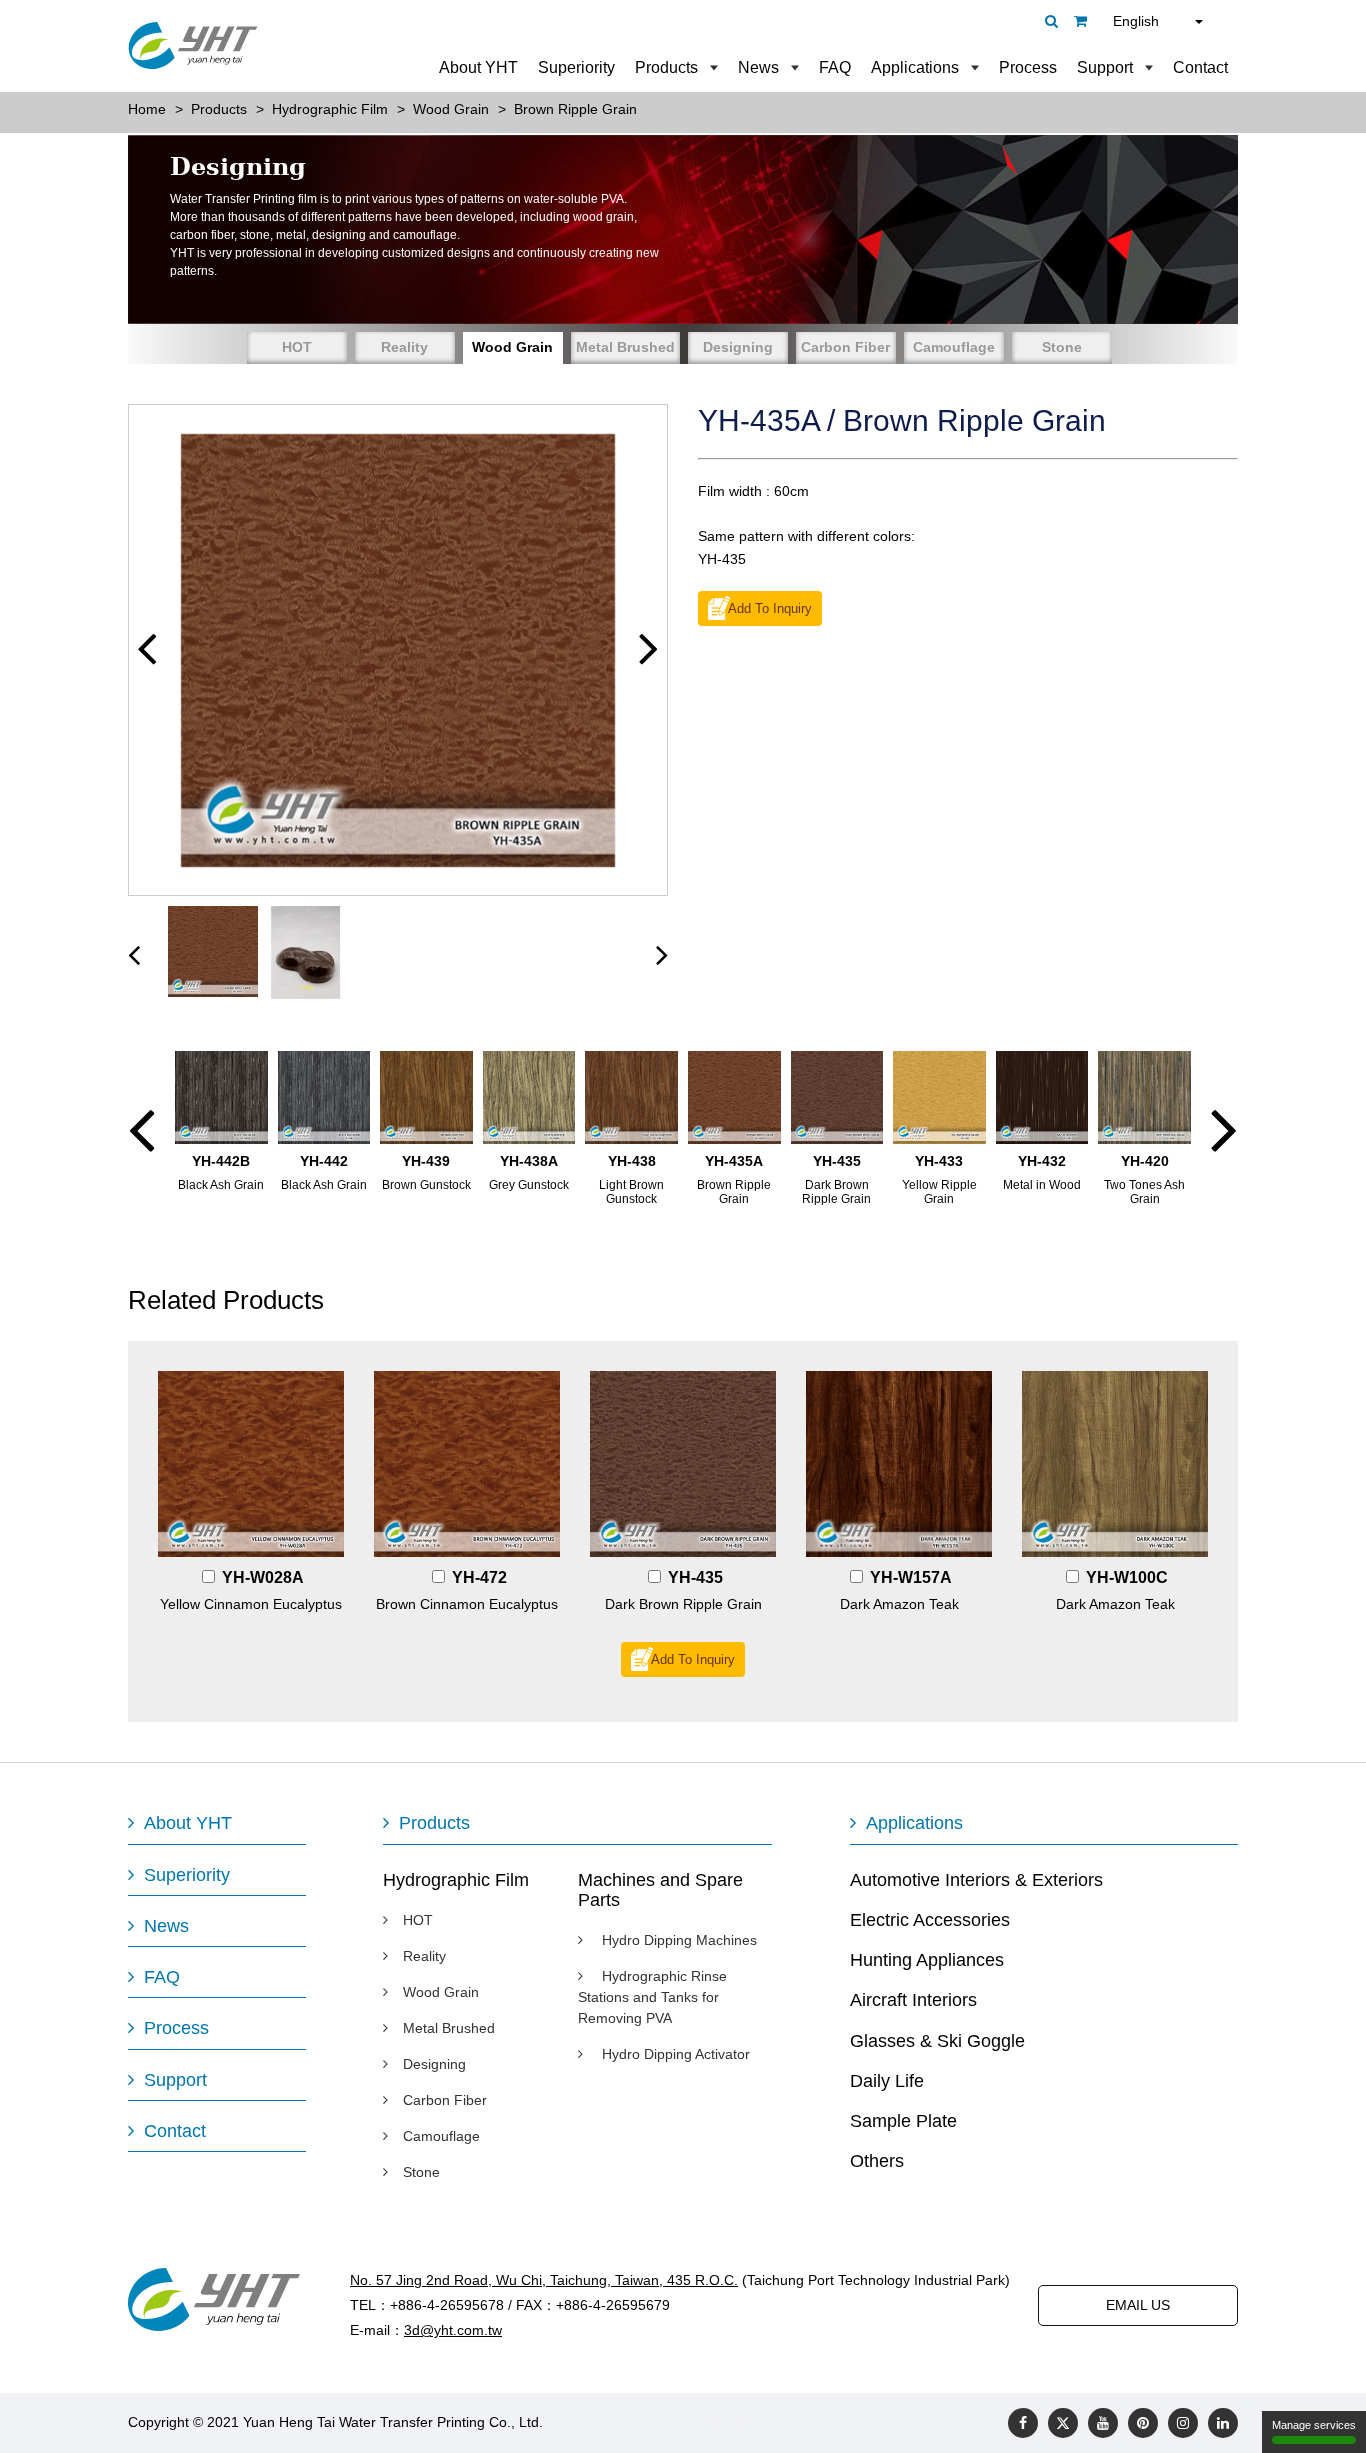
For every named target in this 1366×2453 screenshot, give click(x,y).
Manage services (1314, 2425)
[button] (147, 648)
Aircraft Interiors (913, 2000)
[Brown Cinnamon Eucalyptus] (467, 1464)
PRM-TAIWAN (729, 2422)
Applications (915, 67)
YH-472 (479, 1577)
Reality (404, 347)
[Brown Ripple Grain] (398, 650)
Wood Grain (512, 347)
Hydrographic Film (456, 1880)
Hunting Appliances (927, 1960)
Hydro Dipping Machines (677, 1940)
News (758, 67)
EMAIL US (1138, 2305)
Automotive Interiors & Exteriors (976, 1880)
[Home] (193, 45)
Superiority (576, 67)
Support (1105, 67)
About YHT (478, 67)
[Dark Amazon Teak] (899, 1464)
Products (666, 67)
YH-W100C (1127, 1577)
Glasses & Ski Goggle (937, 2041)
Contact (1200, 67)
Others (877, 2161)
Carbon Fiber (845, 347)
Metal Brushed (625, 347)
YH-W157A (911, 1577)
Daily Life (887, 2081)
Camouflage (954, 347)
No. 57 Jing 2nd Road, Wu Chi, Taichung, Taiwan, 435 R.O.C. (544, 2280)
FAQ (835, 67)
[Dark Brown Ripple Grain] (683, 1464)
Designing (738, 347)
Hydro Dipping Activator (674, 2054)
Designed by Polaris (610, 2422)
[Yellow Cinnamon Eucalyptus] (251, 1464)
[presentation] (134, 954)
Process (1028, 67)
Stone (1062, 347)
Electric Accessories (930, 1920)
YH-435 (695, 1577)
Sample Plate (903, 2121)
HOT (297, 347)
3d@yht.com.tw (453, 2330)
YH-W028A (263, 1577)
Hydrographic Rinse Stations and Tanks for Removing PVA (652, 1997)
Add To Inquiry (770, 609)
